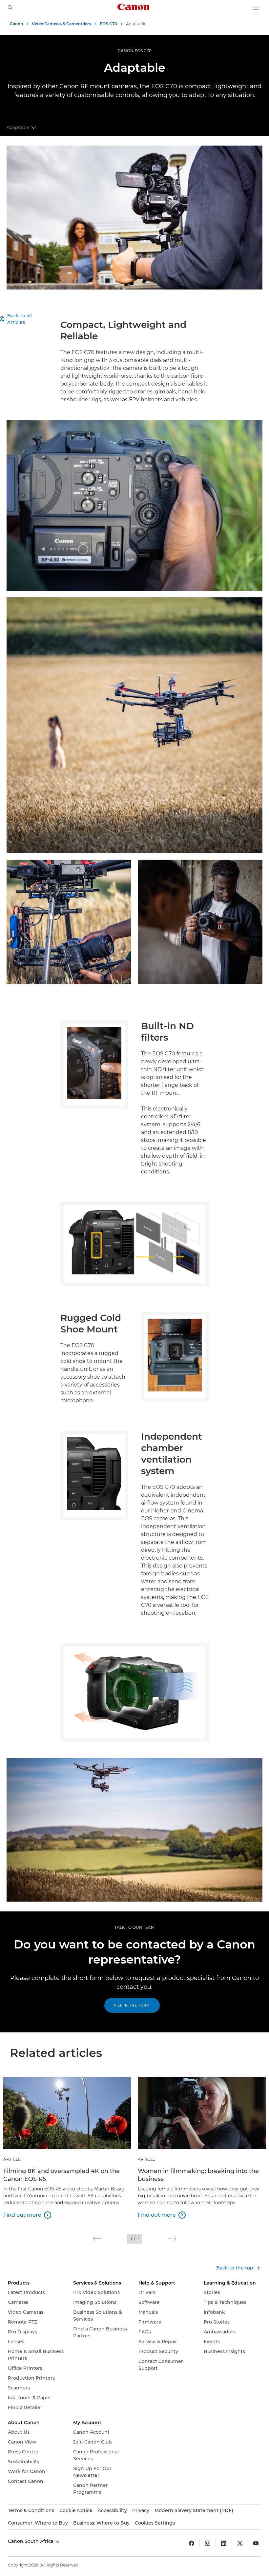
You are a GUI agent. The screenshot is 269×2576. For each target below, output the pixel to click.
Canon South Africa (31, 2541)
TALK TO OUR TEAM (134, 1927)
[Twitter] (240, 2543)
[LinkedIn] (224, 2543)
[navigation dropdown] (256, 8)
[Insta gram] (208, 2543)
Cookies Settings (155, 2523)
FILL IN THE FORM (132, 2005)
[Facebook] (192, 2543)
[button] (97, 2239)
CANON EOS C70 (135, 51)
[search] (10, 8)
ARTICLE (12, 2159)
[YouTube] (256, 2543)
